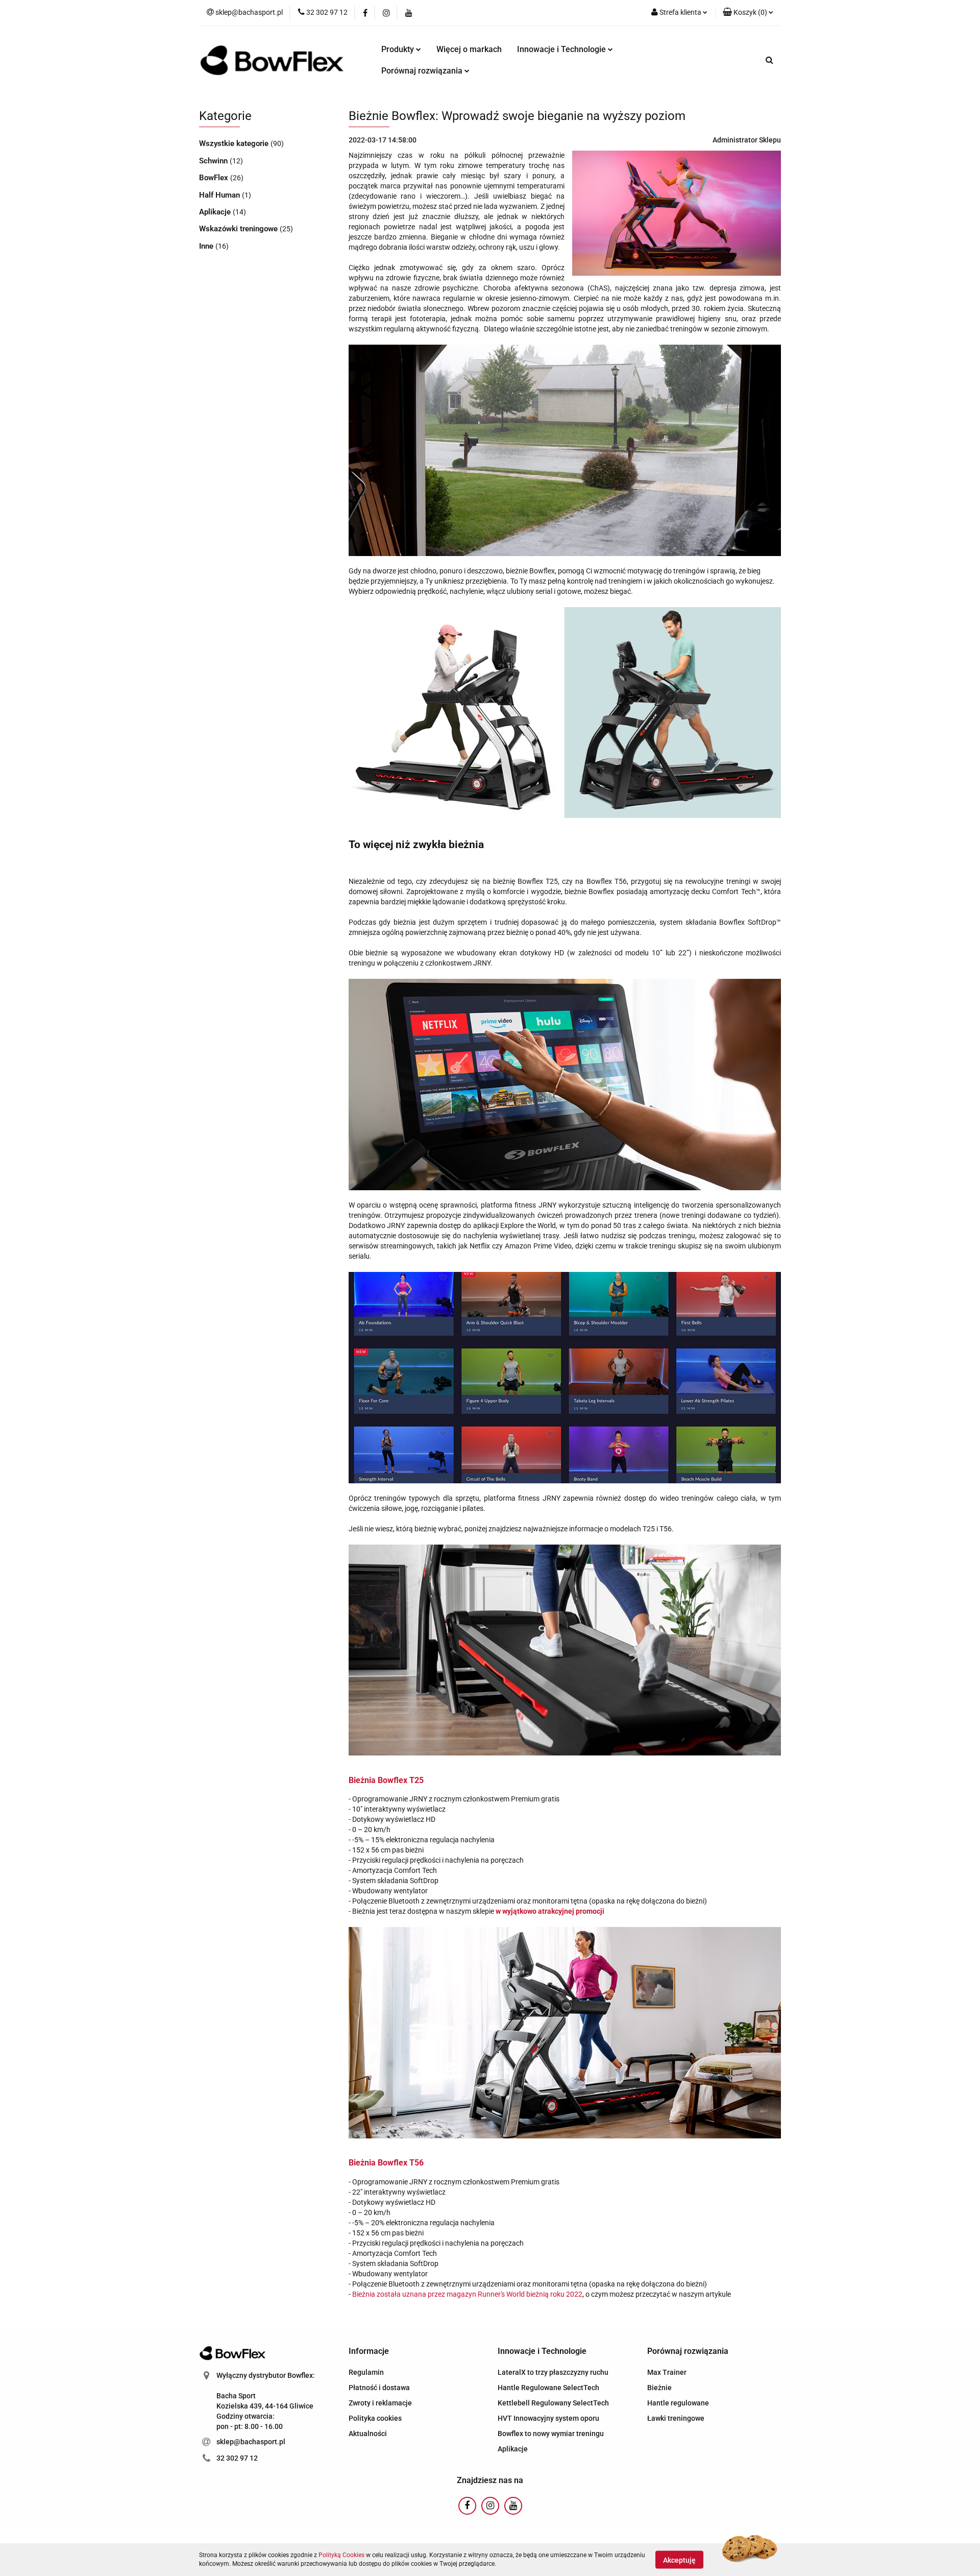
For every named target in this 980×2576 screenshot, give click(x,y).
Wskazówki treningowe (239, 229)
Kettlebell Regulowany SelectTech (553, 2403)
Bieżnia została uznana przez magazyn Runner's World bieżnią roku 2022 (467, 2294)
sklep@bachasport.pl (251, 2442)
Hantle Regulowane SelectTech (548, 2388)
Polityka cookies (375, 2418)
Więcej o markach (469, 49)
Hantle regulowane (678, 2403)
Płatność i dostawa (379, 2388)
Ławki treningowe (676, 2418)
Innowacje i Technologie (562, 49)
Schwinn (214, 161)
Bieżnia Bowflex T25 (386, 1780)
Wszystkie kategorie (235, 143)
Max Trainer (667, 2372)
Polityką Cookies (341, 2555)
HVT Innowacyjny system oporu (548, 2418)
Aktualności (368, 2434)
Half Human (220, 195)
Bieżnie (659, 2388)
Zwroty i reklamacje (380, 2403)
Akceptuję (679, 2560)
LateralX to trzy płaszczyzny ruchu (553, 2372)
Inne (207, 246)
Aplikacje (216, 212)
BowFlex (215, 178)
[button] (748, 13)
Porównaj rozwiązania (423, 71)
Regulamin (366, 2372)
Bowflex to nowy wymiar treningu (551, 2434)
